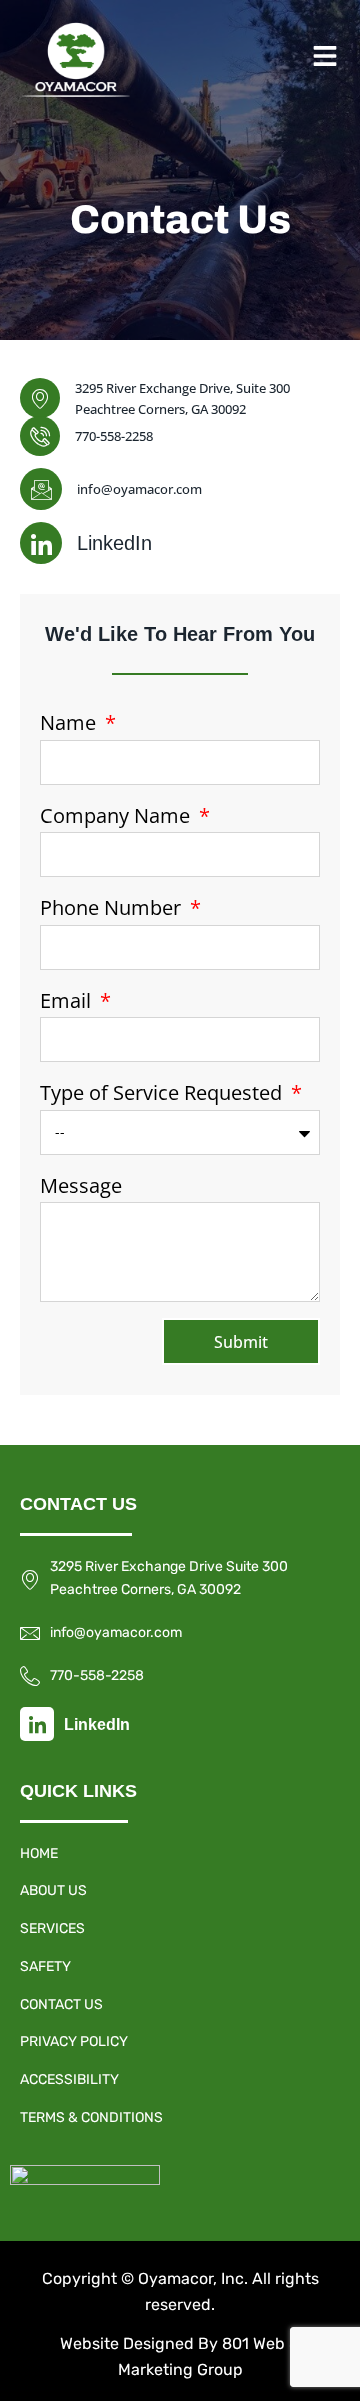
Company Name (117, 815)
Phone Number (113, 907)
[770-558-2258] (40, 436)
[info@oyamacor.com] (41, 489)
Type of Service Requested (163, 1092)
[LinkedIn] (41, 543)
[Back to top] (322, 2363)
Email (68, 1000)
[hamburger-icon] (325, 60)
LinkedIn (114, 543)
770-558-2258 (114, 436)
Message (81, 1185)
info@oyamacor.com (139, 489)
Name (70, 722)
